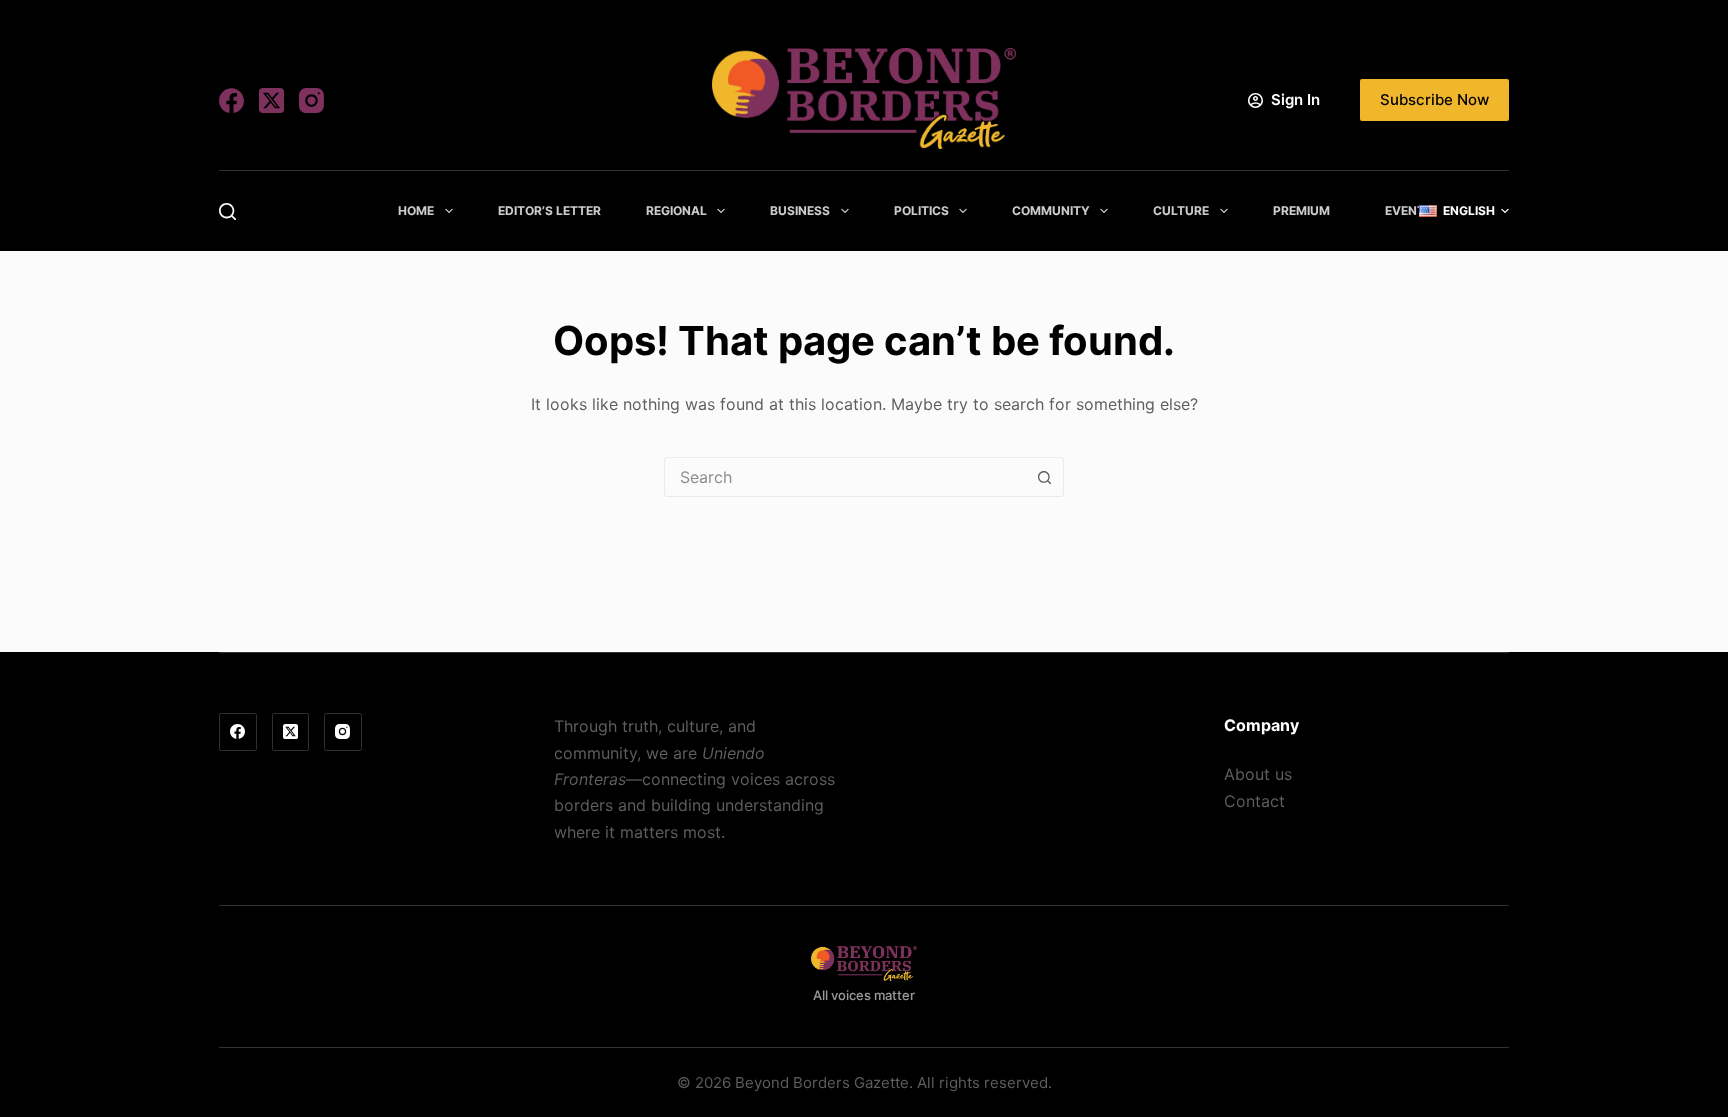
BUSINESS (800, 210)
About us (1258, 774)
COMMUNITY (1051, 210)
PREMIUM (1301, 210)
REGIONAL (676, 210)
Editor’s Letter (549, 210)
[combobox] (845, 477)
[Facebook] (231, 100)
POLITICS (921, 210)
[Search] (227, 211)
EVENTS (1409, 210)
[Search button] (1044, 477)
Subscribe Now (1434, 99)
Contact (1254, 801)
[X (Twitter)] (271, 100)
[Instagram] (311, 100)
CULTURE (1181, 210)
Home (416, 210)
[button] (1464, 211)
